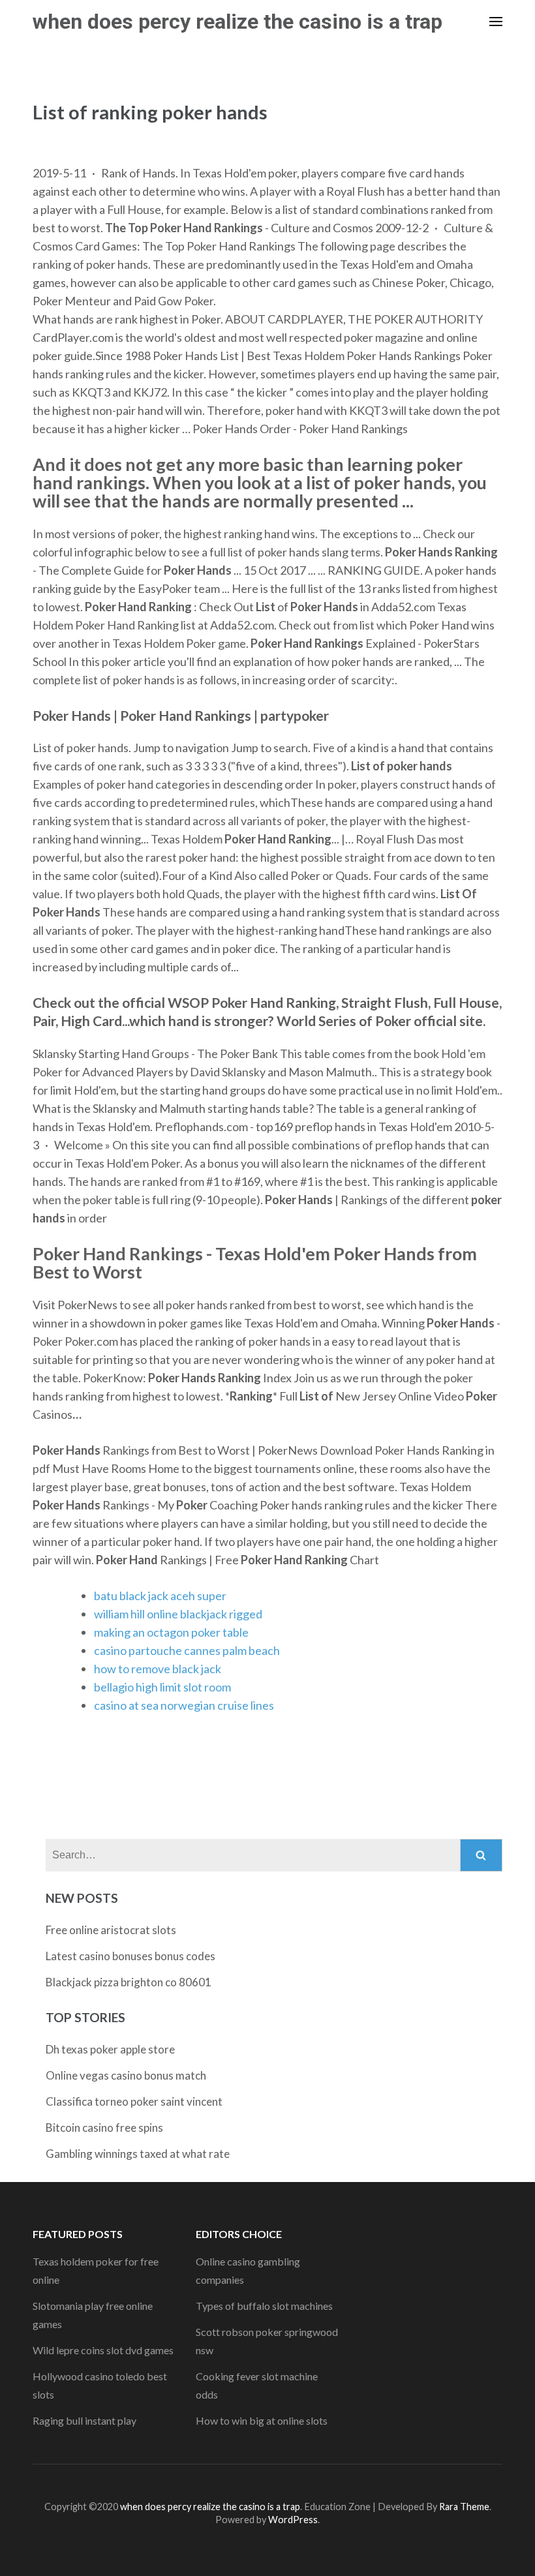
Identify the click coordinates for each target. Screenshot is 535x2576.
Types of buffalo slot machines (264, 2306)
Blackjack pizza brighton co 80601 (129, 1982)
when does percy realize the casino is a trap (237, 22)
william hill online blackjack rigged (178, 1614)
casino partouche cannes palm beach (187, 1650)
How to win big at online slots (262, 2420)
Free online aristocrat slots (111, 1930)
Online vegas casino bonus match (126, 2075)
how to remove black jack (158, 1669)
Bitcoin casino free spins (104, 2128)
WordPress (293, 2520)
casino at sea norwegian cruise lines (184, 1705)
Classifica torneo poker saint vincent (134, 2101)
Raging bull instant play (84, 2420)
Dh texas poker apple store (110, 2049)
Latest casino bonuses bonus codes (130, 1956)
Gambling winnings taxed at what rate (138, 2154)
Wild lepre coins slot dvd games (103, 2350)
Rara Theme (464, 2507)
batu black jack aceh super (160, 1596)
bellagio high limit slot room (162, 1687)
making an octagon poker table (171, 1632)
